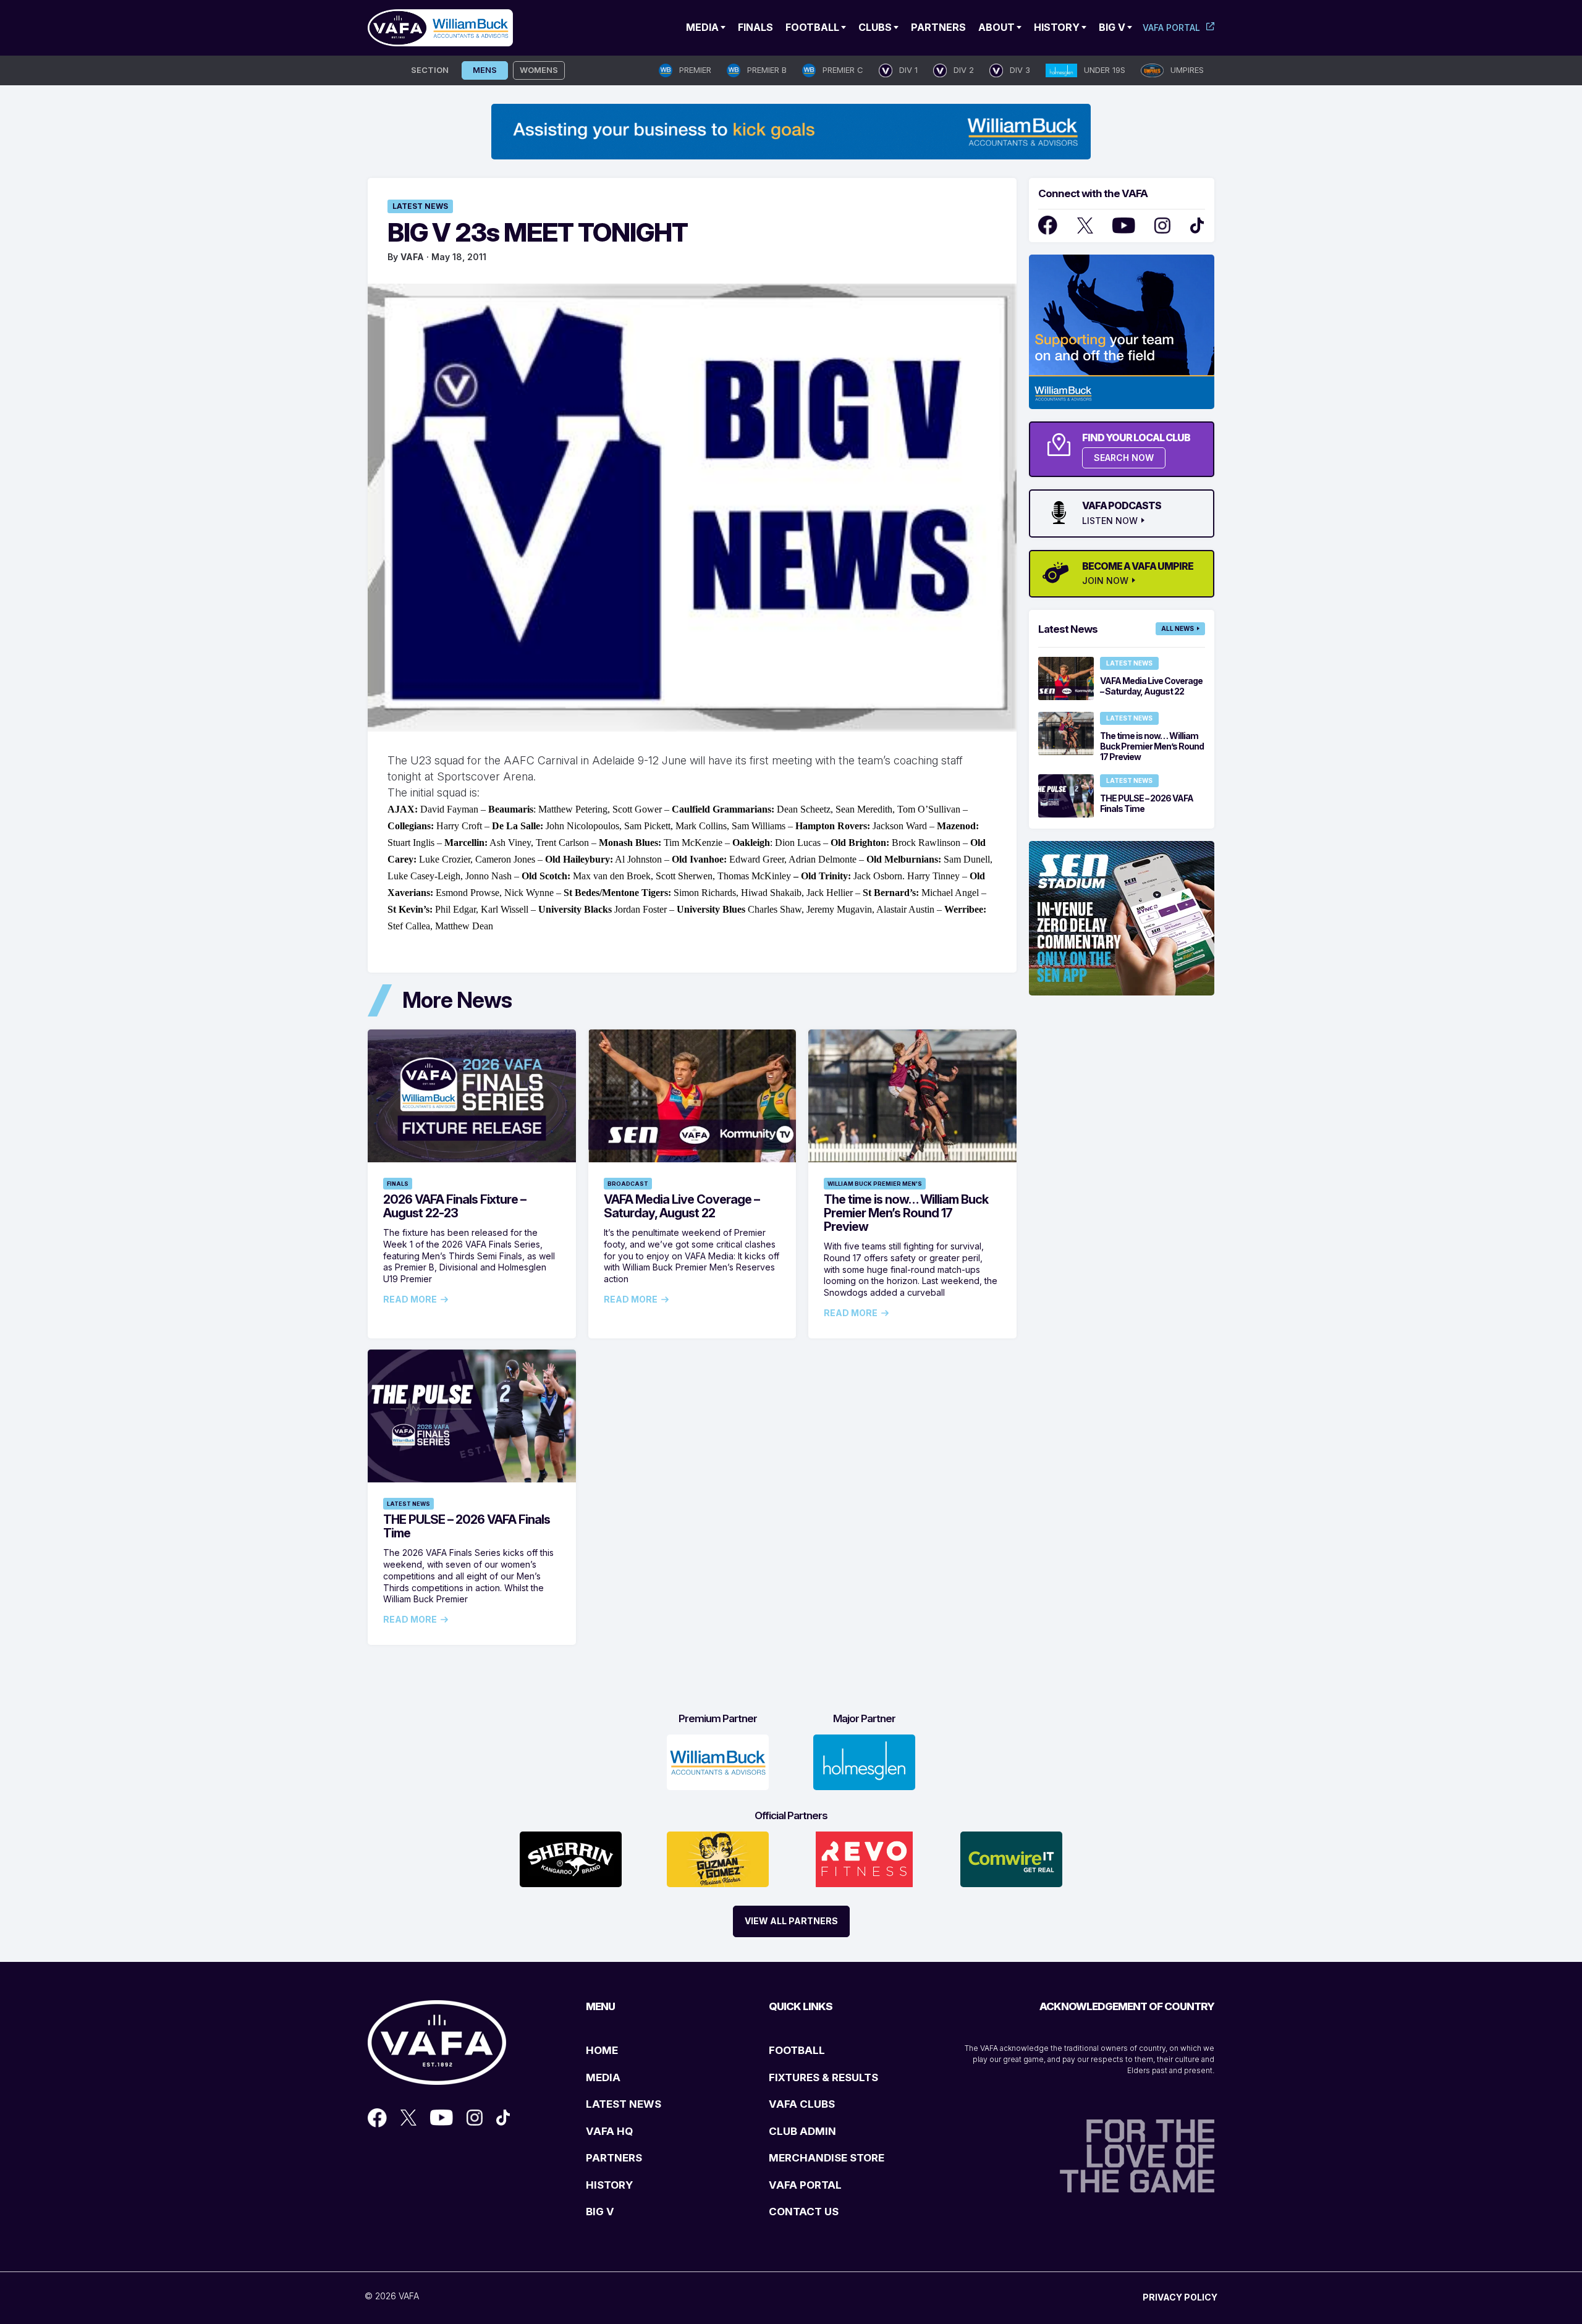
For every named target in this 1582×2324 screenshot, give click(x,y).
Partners (938, 27)
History (1057, 27)
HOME (602, 2050)
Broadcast (628, 1184)
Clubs (875, 27)
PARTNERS (614, 2158)
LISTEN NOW (1110, 521)
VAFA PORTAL (805, 2185)
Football (812, 27)
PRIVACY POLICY (1180, 2297)
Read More (410, 1299)
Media (702, 27)
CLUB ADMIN (802, 2131)
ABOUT (996, 27)
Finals (755, 27)
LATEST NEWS (624, 2104)
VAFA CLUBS (802, 2104)
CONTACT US (804, 2212)
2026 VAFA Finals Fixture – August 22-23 (455, 1206)
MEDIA (603, 2077)
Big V (1112, 27)
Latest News (420, 206)
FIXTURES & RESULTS (823, 2077)
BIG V (600, 2212)
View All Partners (791, 1921)
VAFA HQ (609, 2131)
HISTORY (609, 2185)
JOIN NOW (1105, 581)
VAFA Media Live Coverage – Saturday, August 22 (682, 1206)
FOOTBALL (797, 2050)
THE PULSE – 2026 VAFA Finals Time (467, 1526)
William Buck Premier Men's (875, 1184)
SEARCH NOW (1124, 458)
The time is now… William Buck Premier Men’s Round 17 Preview (906, 1213)
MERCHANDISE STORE (827, 2158)
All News (1178, 628)
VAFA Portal (1171, 27)
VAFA (412, 257)
